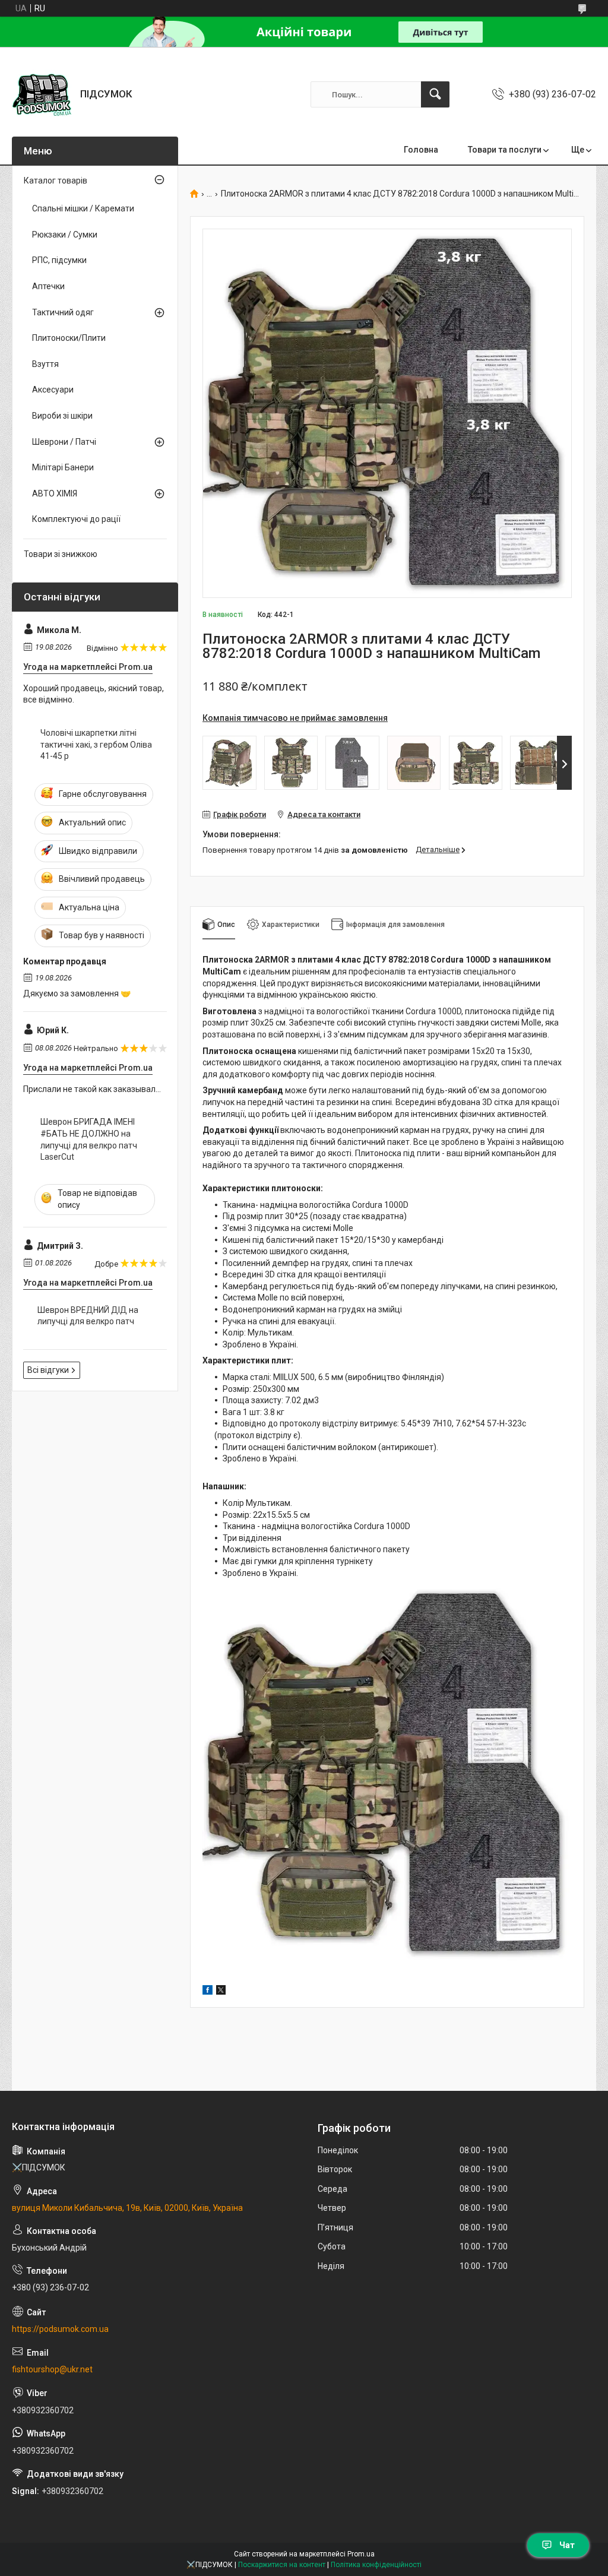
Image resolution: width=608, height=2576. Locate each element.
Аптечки (48, 286)
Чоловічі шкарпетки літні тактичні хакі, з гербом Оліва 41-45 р (96, 744)
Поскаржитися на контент (282, 2565)
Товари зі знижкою (61, 554)
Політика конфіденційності (376, 2565)
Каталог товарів (56, 181)
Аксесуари (53, 390)
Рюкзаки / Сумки (65, 235)
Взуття (45, 364)
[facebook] (208, 1992)
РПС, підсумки (59, 260)
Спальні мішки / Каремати (83, 208)
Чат (567, 2545)
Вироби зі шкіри (62, 416)
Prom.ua (361, 2554)
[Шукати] (435, 94)
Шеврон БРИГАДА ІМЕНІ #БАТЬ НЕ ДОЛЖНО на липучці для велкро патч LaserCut (89, 1139)
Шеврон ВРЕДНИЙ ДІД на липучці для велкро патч (88, 1316)
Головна (421, 150)
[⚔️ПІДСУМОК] (42, 94)
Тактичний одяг (63, 312)
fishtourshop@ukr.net (52, 2369)
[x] (221, 1992)
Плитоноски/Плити (69, 338)
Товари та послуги (505, 150)
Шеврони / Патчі (64, 442)
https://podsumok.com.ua (60, 2329)
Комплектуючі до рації (76, 519)
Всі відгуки (48, 1370)
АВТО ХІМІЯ (55, 493)
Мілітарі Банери (63, 467)
